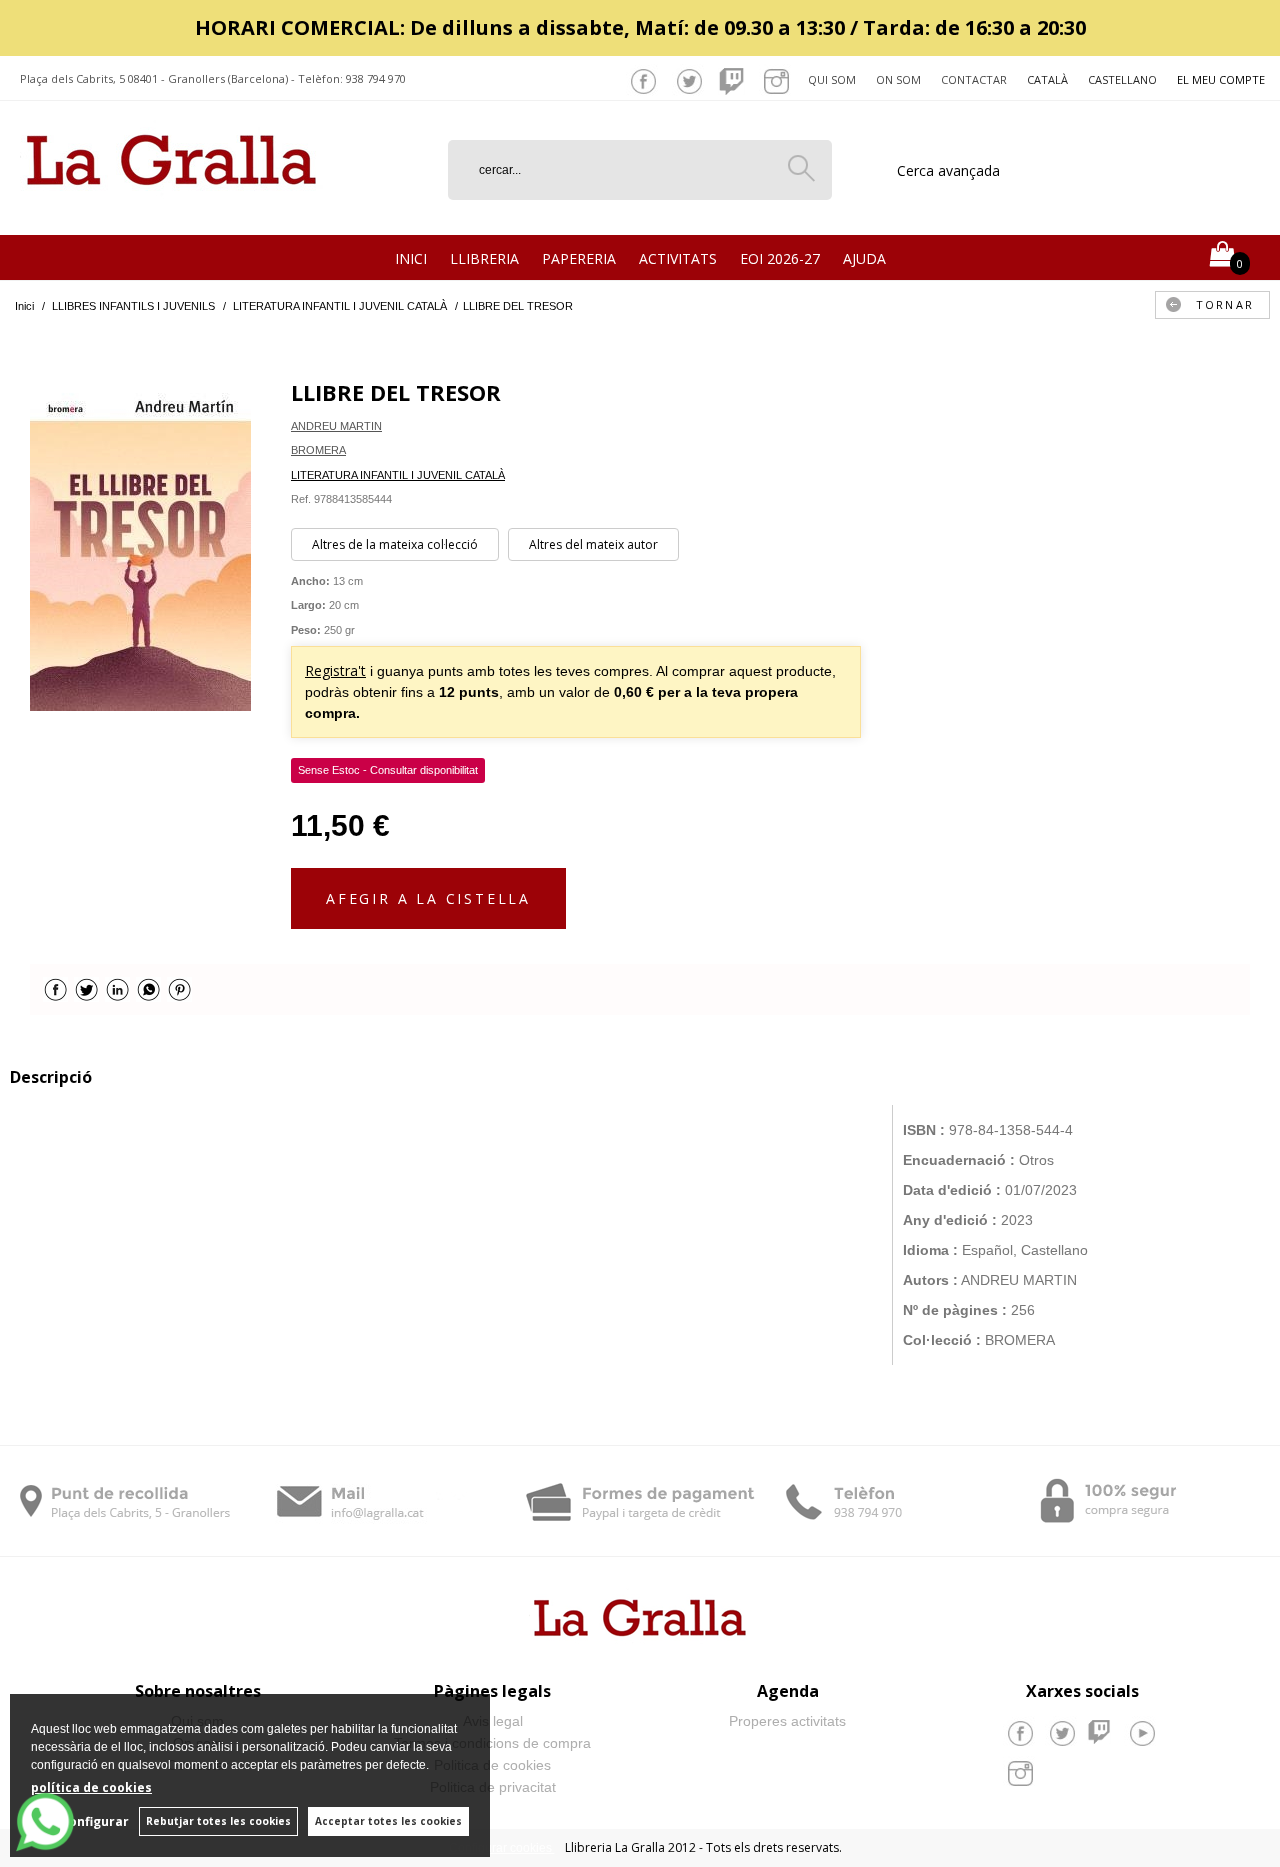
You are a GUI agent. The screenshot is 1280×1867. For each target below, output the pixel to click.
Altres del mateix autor (593, 544)
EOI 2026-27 (780, 258)
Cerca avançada (948, 170)
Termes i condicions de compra (492, 1743)
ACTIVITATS (678, 258)
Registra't (335, 670)
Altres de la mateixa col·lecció (395, 544)
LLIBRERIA (484, 258)
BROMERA (318, 450)
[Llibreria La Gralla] (171, 210)
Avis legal (493, 1721)
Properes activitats (787, 1721)
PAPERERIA (579, 258)
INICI (411, 258)
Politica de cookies (492, 1765)
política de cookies (91, 1787)
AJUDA (864, 258)
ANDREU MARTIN (336, 426)
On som (898, 79)
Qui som (832, 79)
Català (1047, 79)
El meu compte (1221, 79)
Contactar (974, 79)
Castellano (1122, 79)
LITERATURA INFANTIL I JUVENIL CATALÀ (398, 475)
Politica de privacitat (493, 1787)
